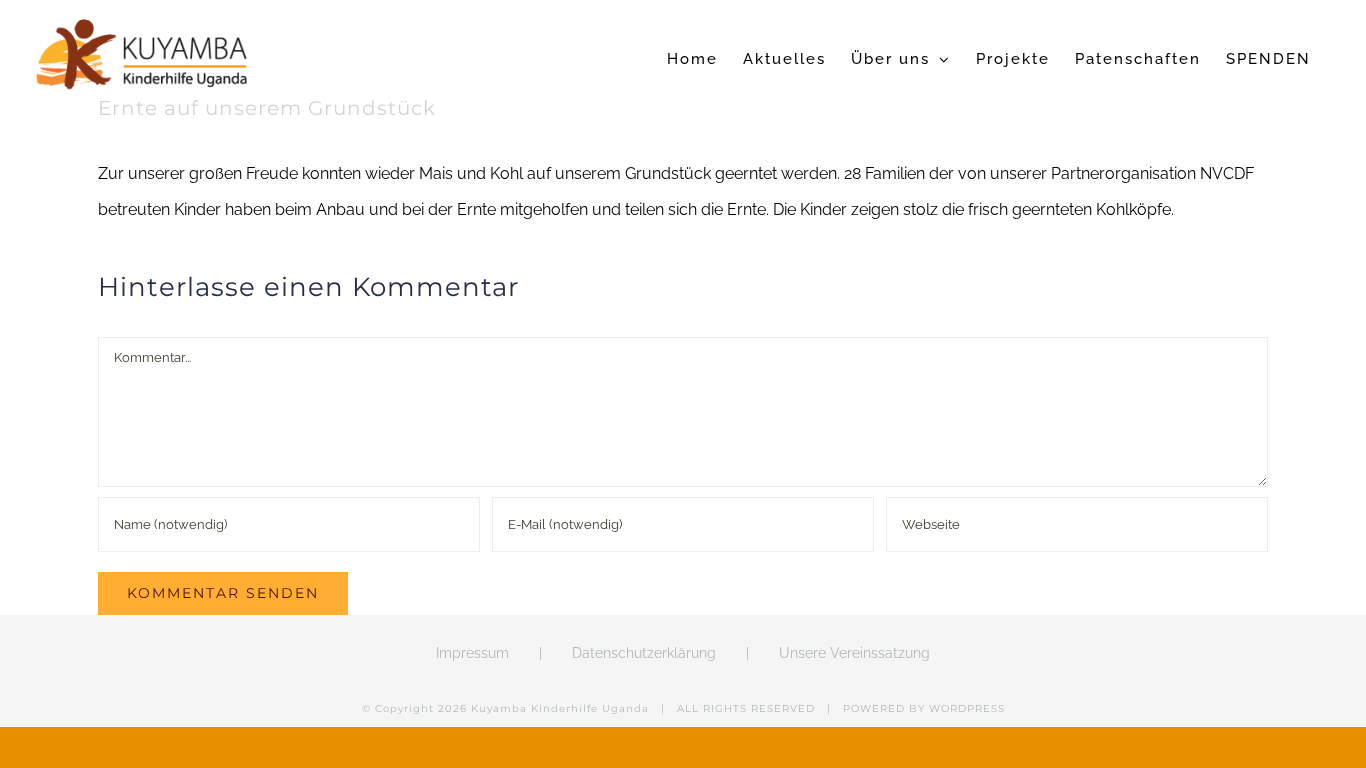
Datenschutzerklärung (644, 653)
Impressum (472, 653)
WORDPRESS (967, 708)
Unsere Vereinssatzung (854, 653)
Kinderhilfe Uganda (590, 708)
